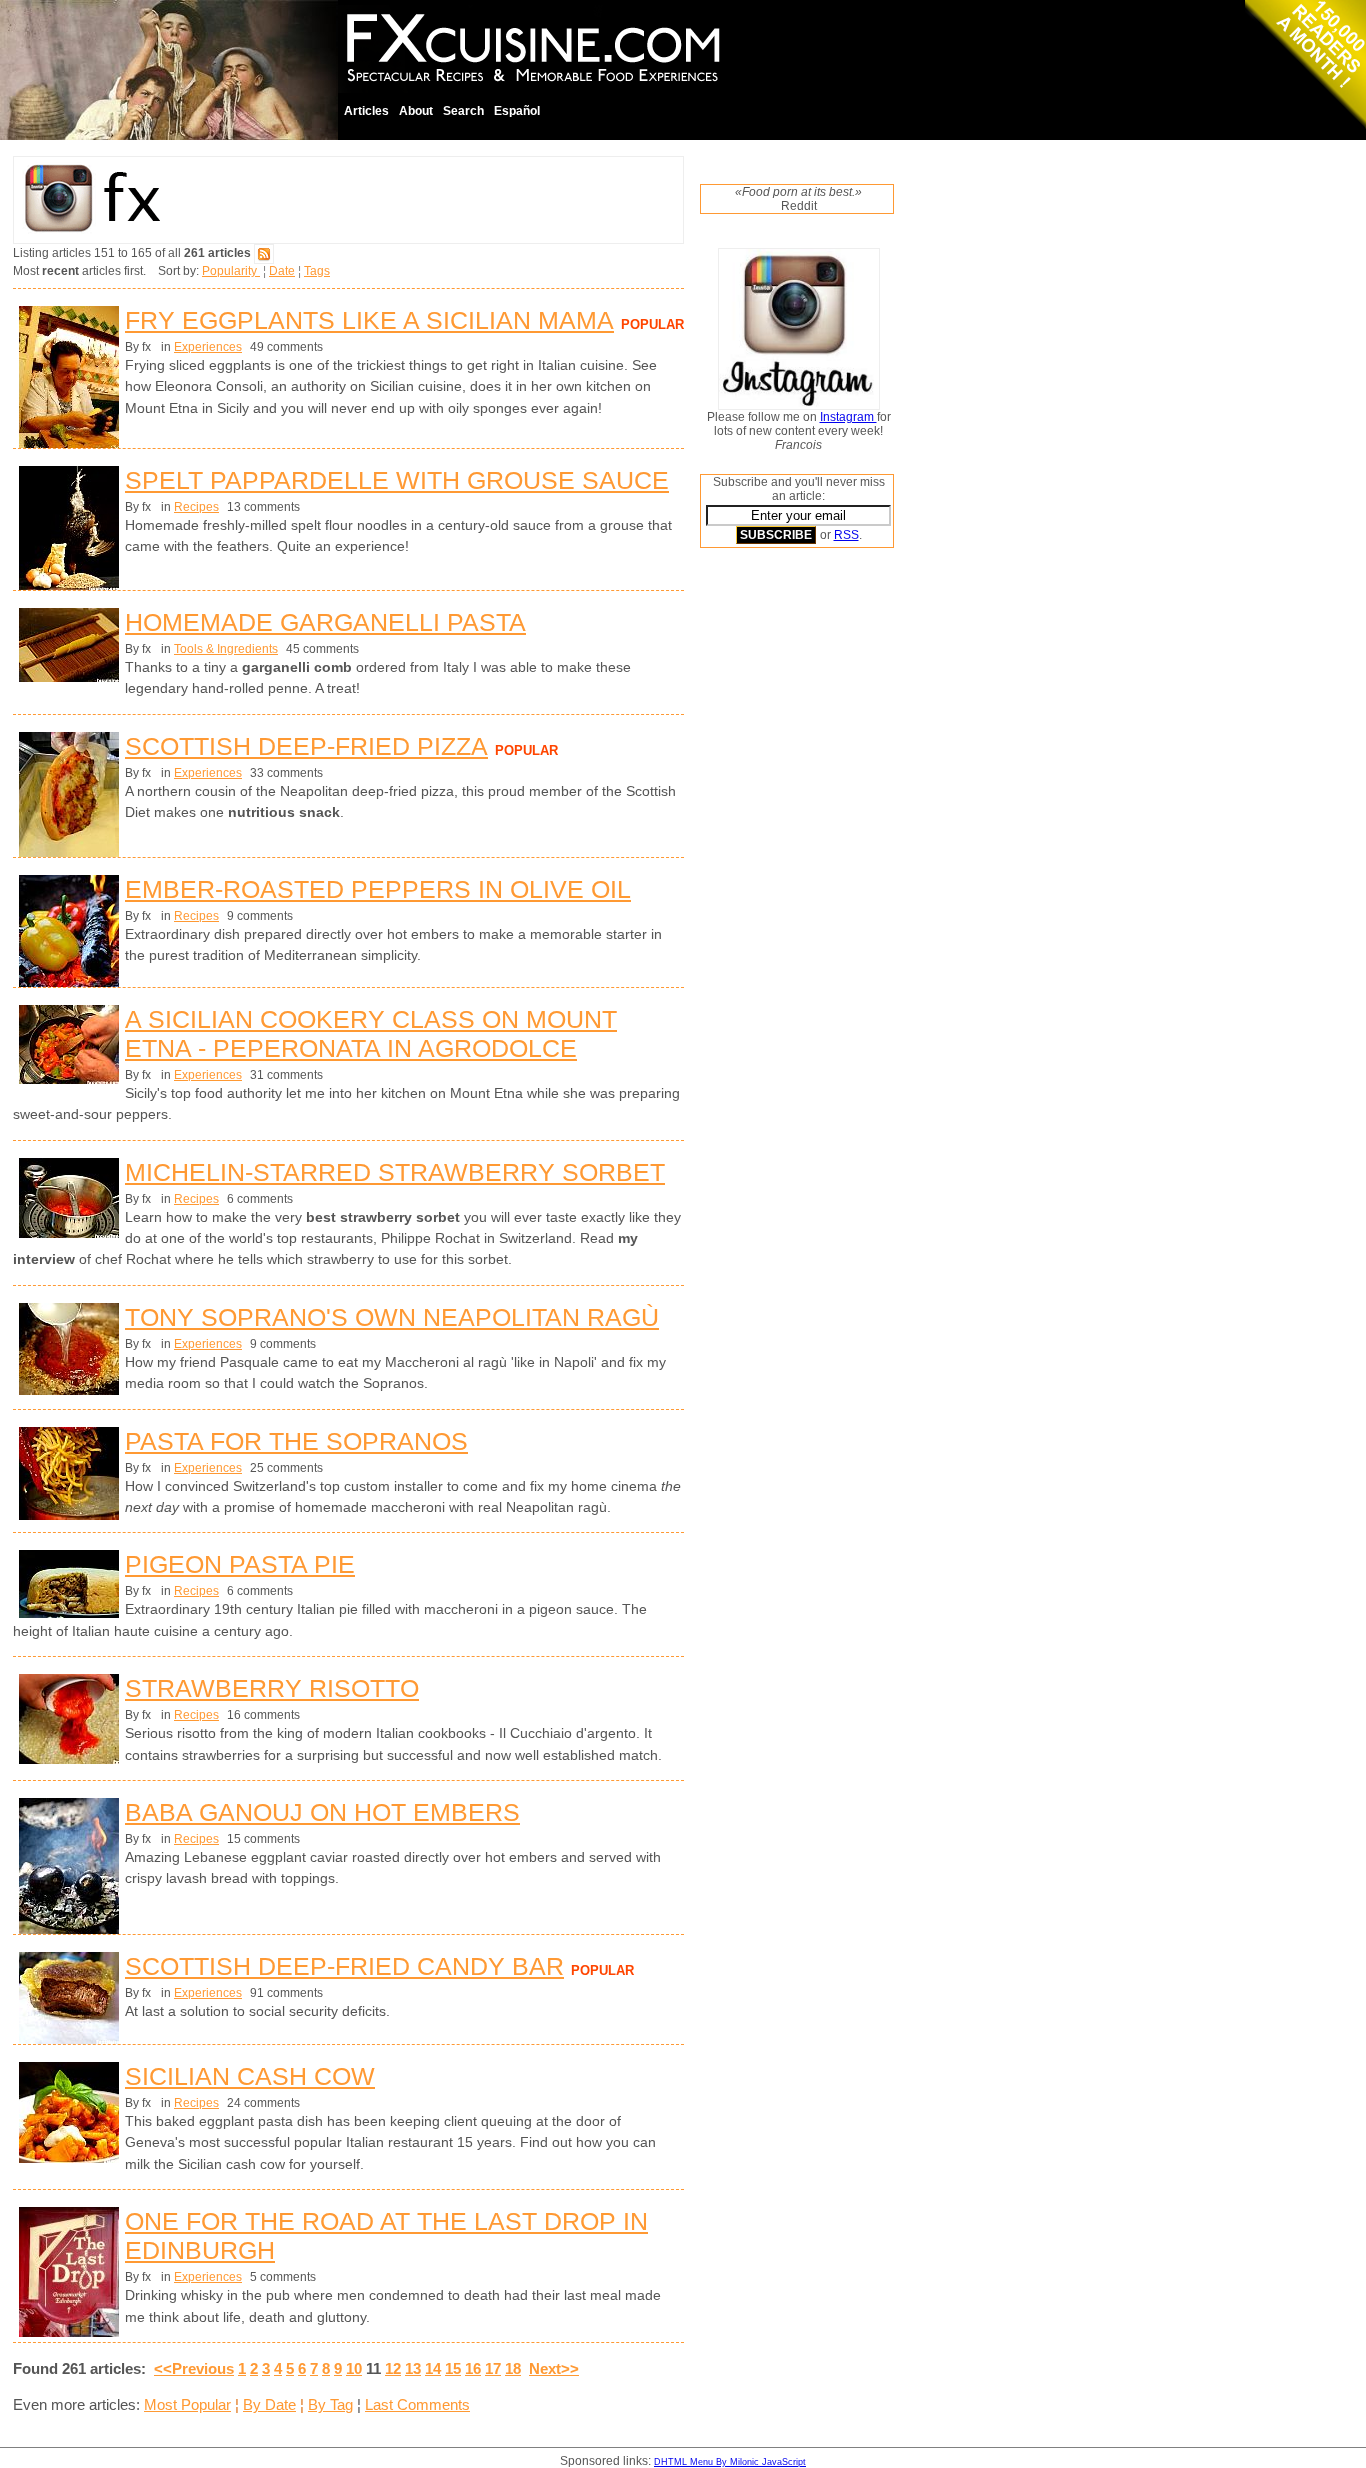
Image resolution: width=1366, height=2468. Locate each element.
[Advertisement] (780, 867)
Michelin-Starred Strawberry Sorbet (395, 1172)
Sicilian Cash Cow (250, 2076)
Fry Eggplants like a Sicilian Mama (369, 320)
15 (453, 2368)
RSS (846, 535)
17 (493, 2368)
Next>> (554, 2368)
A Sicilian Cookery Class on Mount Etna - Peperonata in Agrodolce (371, 1033)
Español (517, 111)
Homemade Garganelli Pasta (325, 622)
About (416, 111)
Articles (366, 111)
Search (463, 111)
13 (413, 2368)
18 (513, 2368)
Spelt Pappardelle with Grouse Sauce (397, 480)
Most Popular (187, 2404)
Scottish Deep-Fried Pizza (306, 746)
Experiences (208, 347)
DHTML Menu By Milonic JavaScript (730, 2462)
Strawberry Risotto (272, 1688)
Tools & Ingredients (226, 649)
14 (433, 2368)
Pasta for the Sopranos (296, 1441)
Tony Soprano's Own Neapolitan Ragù (392, 1317)
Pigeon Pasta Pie (240, 1564)
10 (354, 2368)
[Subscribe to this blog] (264, 253)
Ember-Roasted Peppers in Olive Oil (378, 889)
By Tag (330, 2404)
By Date (269, 2404)
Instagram (848, 417)
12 (393, 2368)
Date (282, 271)
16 (473, 2368)
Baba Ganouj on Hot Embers (322, 1812)
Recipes (196, 507)
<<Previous (194, 2368)
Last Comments (417, 2404)
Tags (317, 271)
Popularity (231, 271)
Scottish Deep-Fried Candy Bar (344, 1966)
